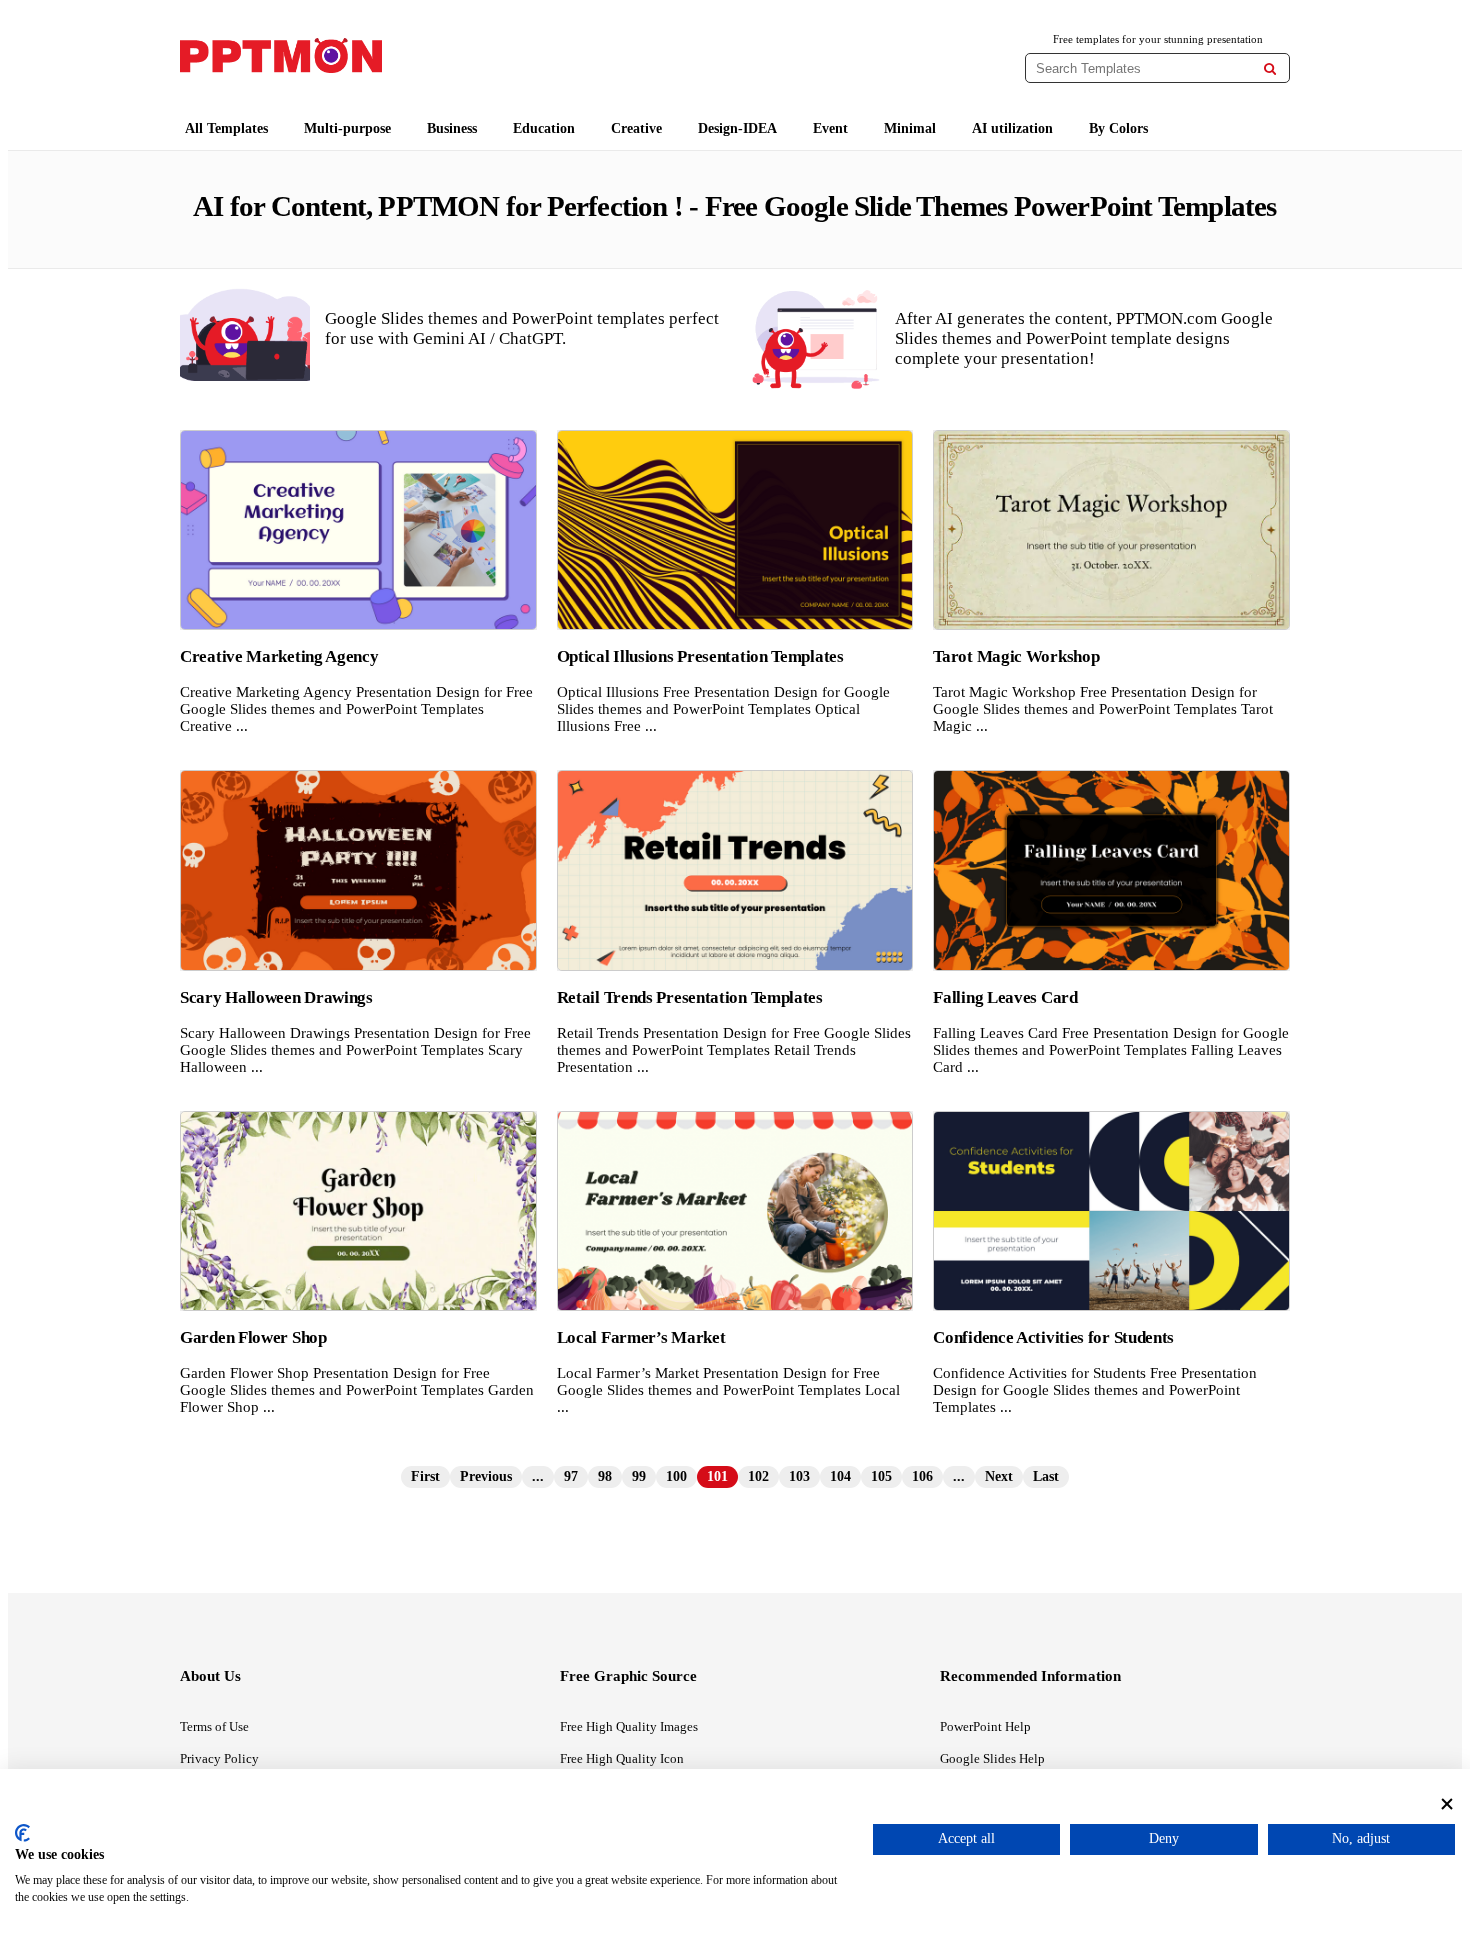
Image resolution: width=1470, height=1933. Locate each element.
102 (758, 1476)
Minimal (910, 128)
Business (452, 128)
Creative (636, 128)
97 (571, 1476)
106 (922, 1476)
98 (605, 1476)
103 (799, 1476)
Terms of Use (214, 1726)
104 (840, 1476)
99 (639, 1476)
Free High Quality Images (629, 1726)
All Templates (226, 128)
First (425, 1476)
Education (544, 128)
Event (830, 128)
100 (676, 1476)
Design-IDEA (737, 128)
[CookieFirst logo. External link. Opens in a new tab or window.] (22, 1833)
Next (999, 1476)
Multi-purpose (347, 128)
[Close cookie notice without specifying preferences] (1447, 1803)
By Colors (1118, 128)
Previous (486, 1476)
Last (1046, 1476)
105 (881, 1476)
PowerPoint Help (985, 1726)
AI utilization (1012, 128)
